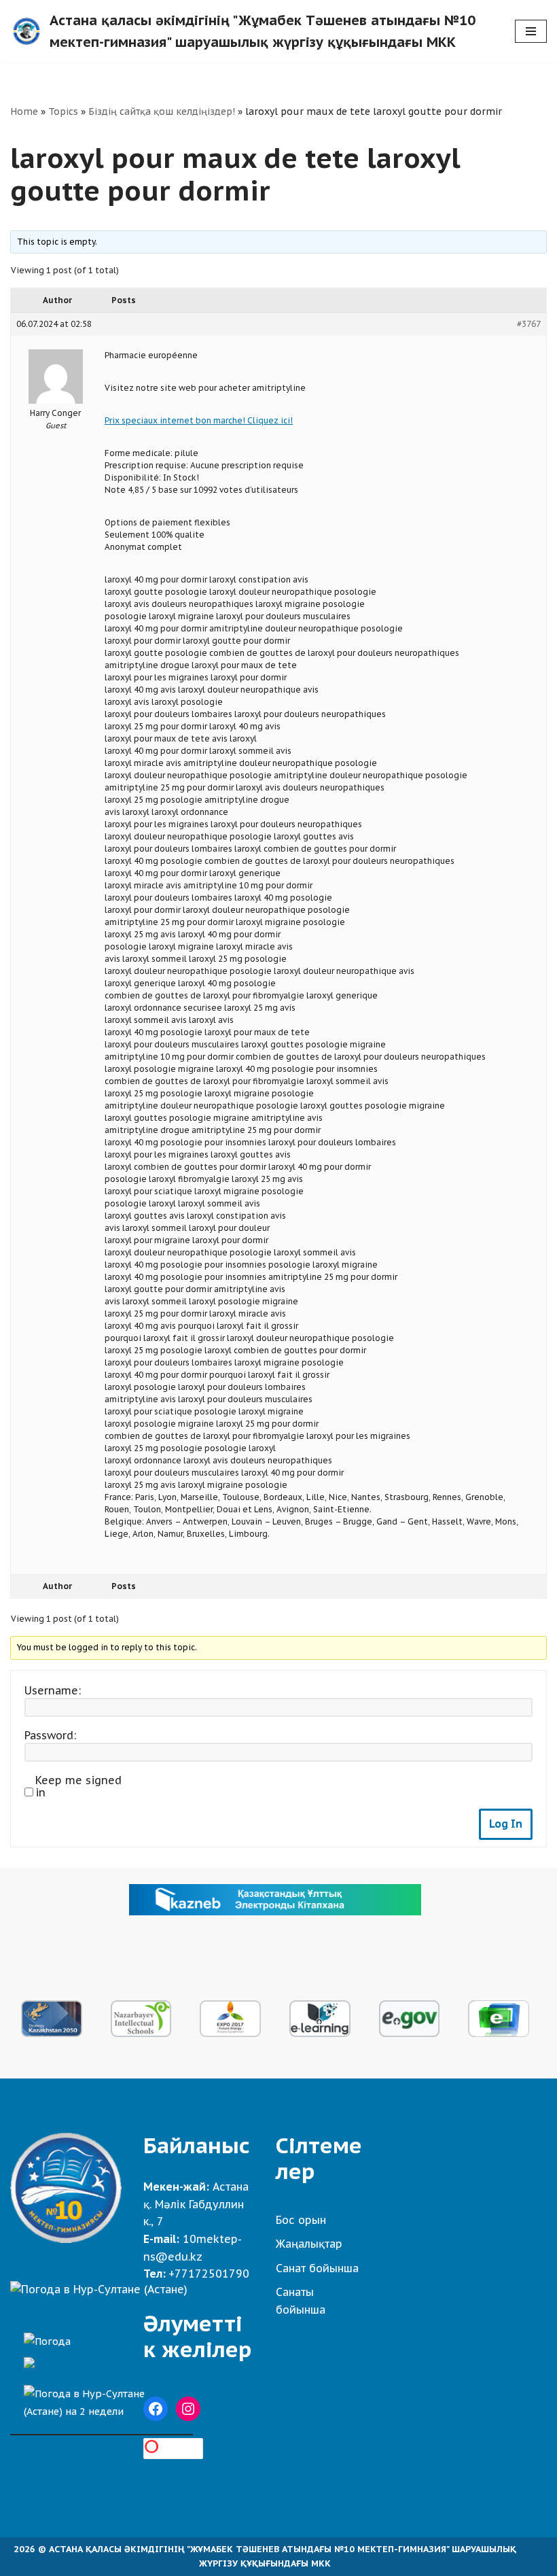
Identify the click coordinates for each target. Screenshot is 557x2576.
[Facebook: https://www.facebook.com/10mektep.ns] (156, 2409)
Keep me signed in (78, 1786)
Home (24, 111)
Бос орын (301, 2220)
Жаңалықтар (309, 2244)
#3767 (529, 324)
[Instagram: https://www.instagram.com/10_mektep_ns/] (188, 2409)
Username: (53, 1690)
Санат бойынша (317, 2268)
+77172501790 (209, 2274)
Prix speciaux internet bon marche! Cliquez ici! (199, 420)
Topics (63, 111)
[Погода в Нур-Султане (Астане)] (99, 2289)
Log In (506, 1824)
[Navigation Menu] (531, 31)
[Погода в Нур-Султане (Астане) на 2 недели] (102, 2399)
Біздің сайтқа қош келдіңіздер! (162, 111)
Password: (50, 1735)
